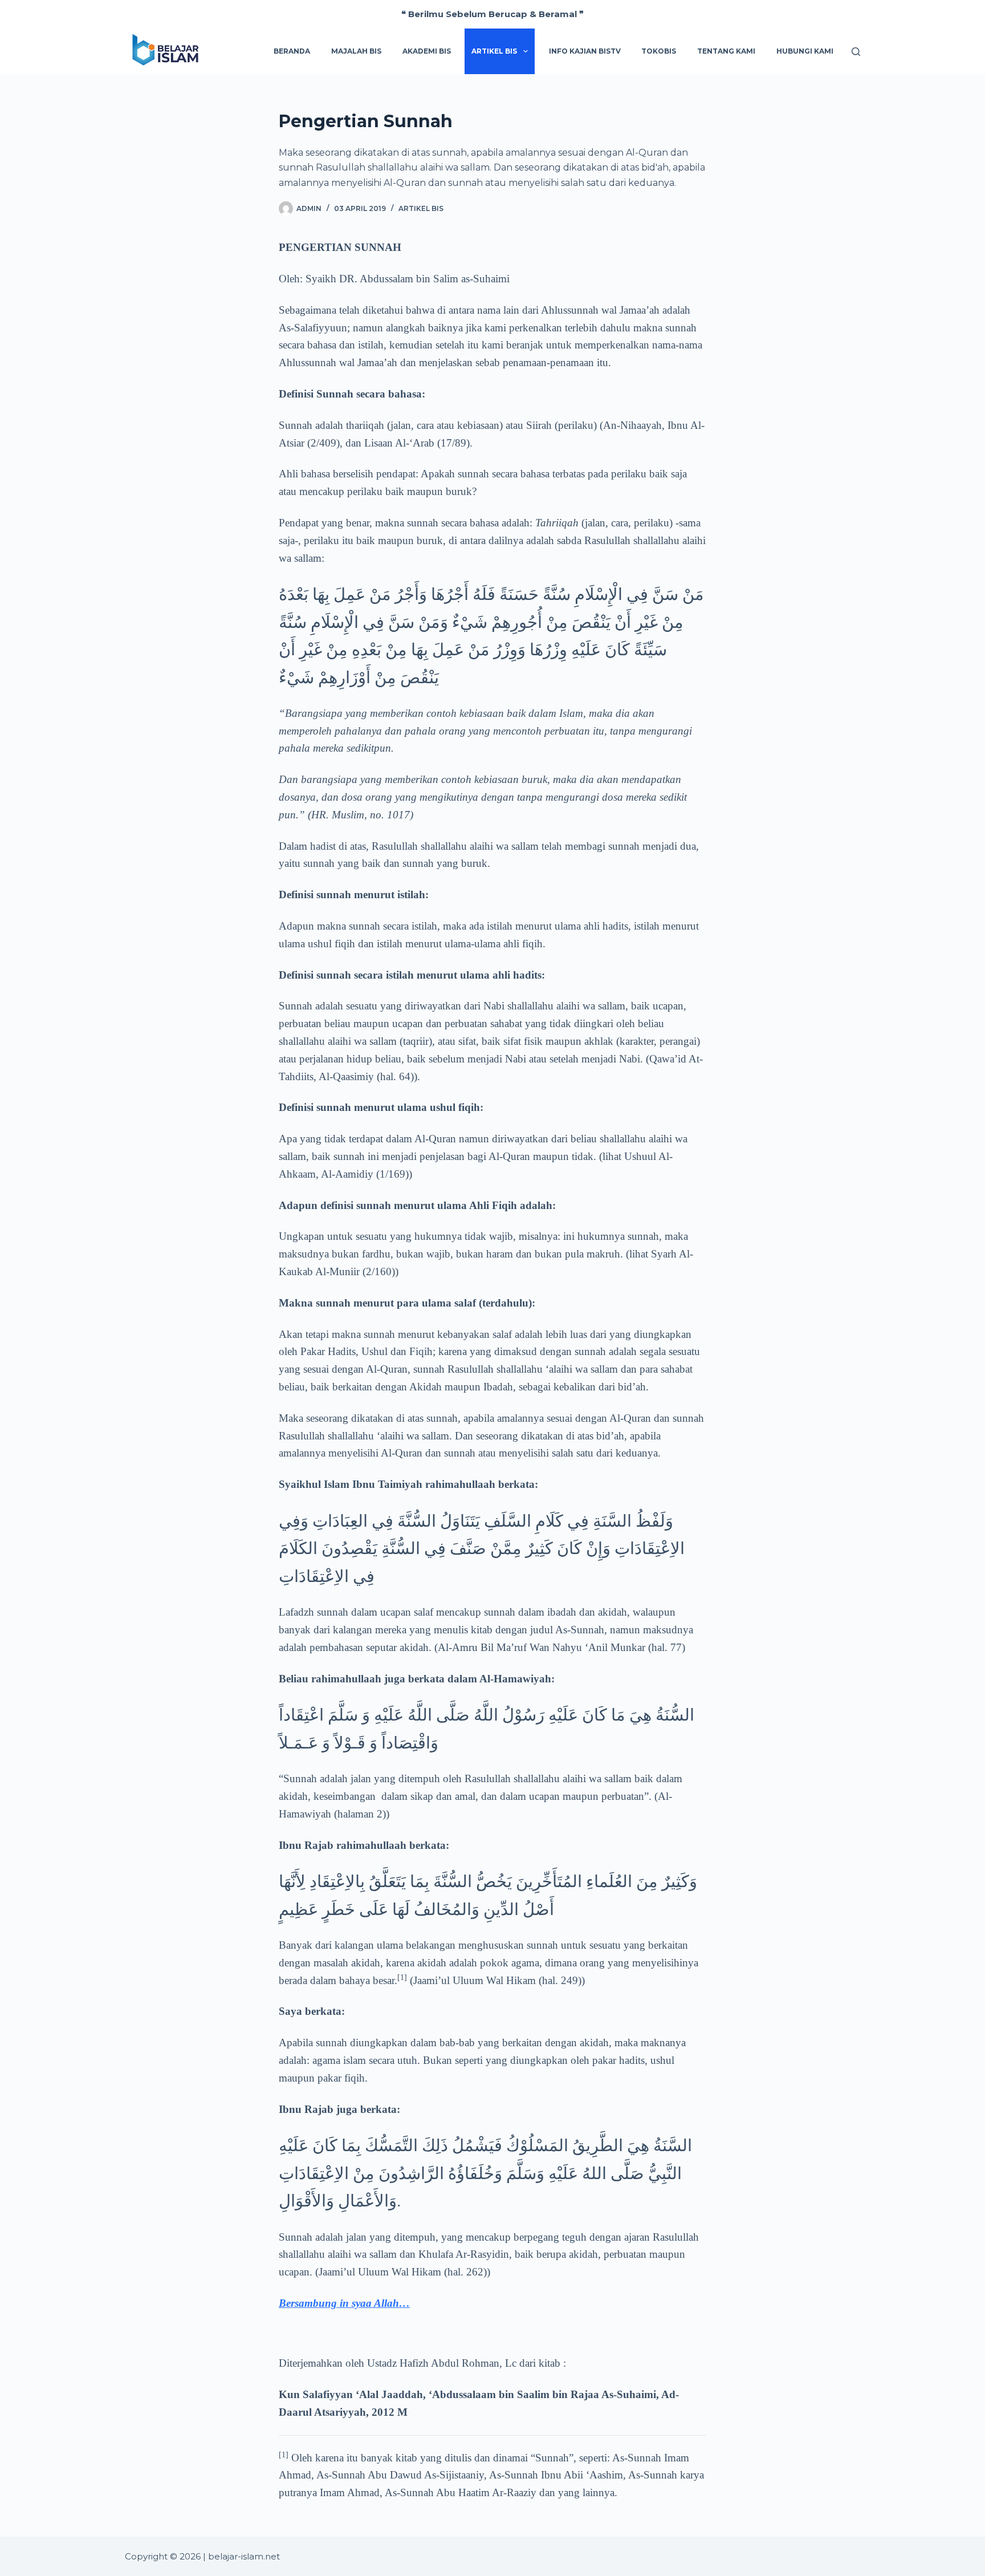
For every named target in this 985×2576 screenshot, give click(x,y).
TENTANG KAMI (726, 51)
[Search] (856, 52)
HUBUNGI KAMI (805, 51)
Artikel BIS (421, 208)
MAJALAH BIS (356, 51)
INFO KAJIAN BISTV (585, 51)
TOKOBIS (659, 51)
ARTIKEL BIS (494, 51)
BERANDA (292, 51)
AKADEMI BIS (427, 51)
